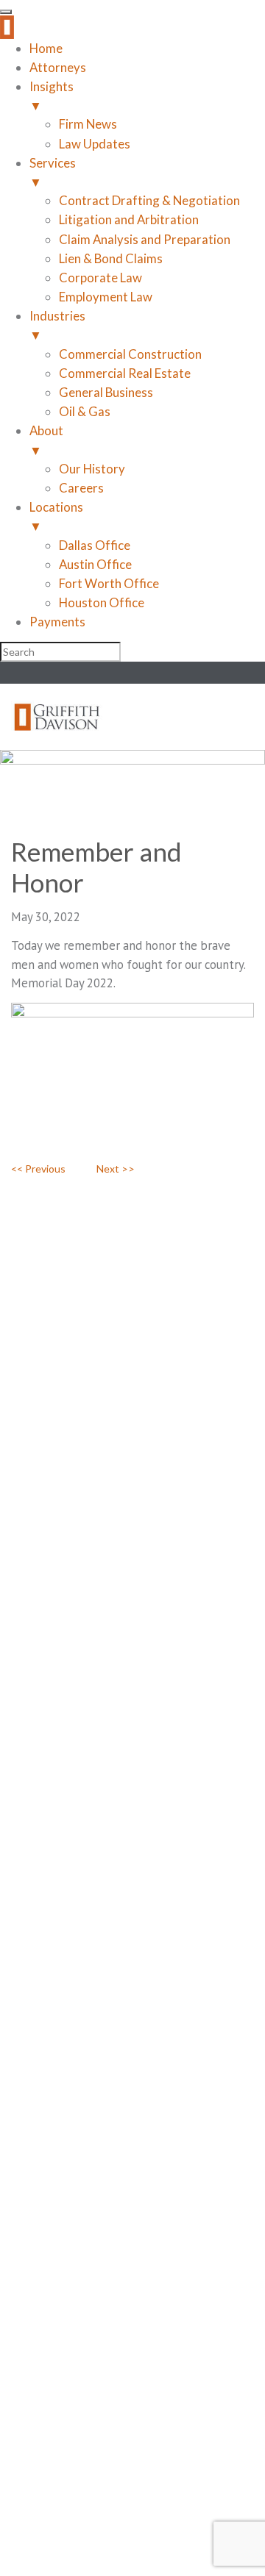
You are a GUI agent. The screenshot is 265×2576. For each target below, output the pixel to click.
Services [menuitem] (53, 172)
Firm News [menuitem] (88, 124)
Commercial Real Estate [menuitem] (125, 373)
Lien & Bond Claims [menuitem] (111, 258)
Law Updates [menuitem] (95, 144)
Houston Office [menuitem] (102, 602)
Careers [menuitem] (81, 488)
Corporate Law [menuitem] (100, 278)
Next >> (116, 1169)
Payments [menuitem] (57, 622)
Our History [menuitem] (92, 469)
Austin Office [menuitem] (95, 564)
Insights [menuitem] (52, 96)
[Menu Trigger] (6, 12)
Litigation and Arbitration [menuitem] (129, 219)
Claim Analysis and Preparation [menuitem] (145, 239)
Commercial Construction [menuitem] (130, 354)
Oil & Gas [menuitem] (85, 411)
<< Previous (38, 1169)
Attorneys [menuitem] (58, 67)
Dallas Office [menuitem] (95, 545)
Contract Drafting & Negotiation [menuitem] (149, 200)
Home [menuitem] (46, 48)
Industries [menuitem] (57, 325)
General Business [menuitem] (106, 392)
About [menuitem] (46, 440)
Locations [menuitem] (56, 516)
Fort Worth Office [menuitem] (109, 583)
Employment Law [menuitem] (106, 297)
